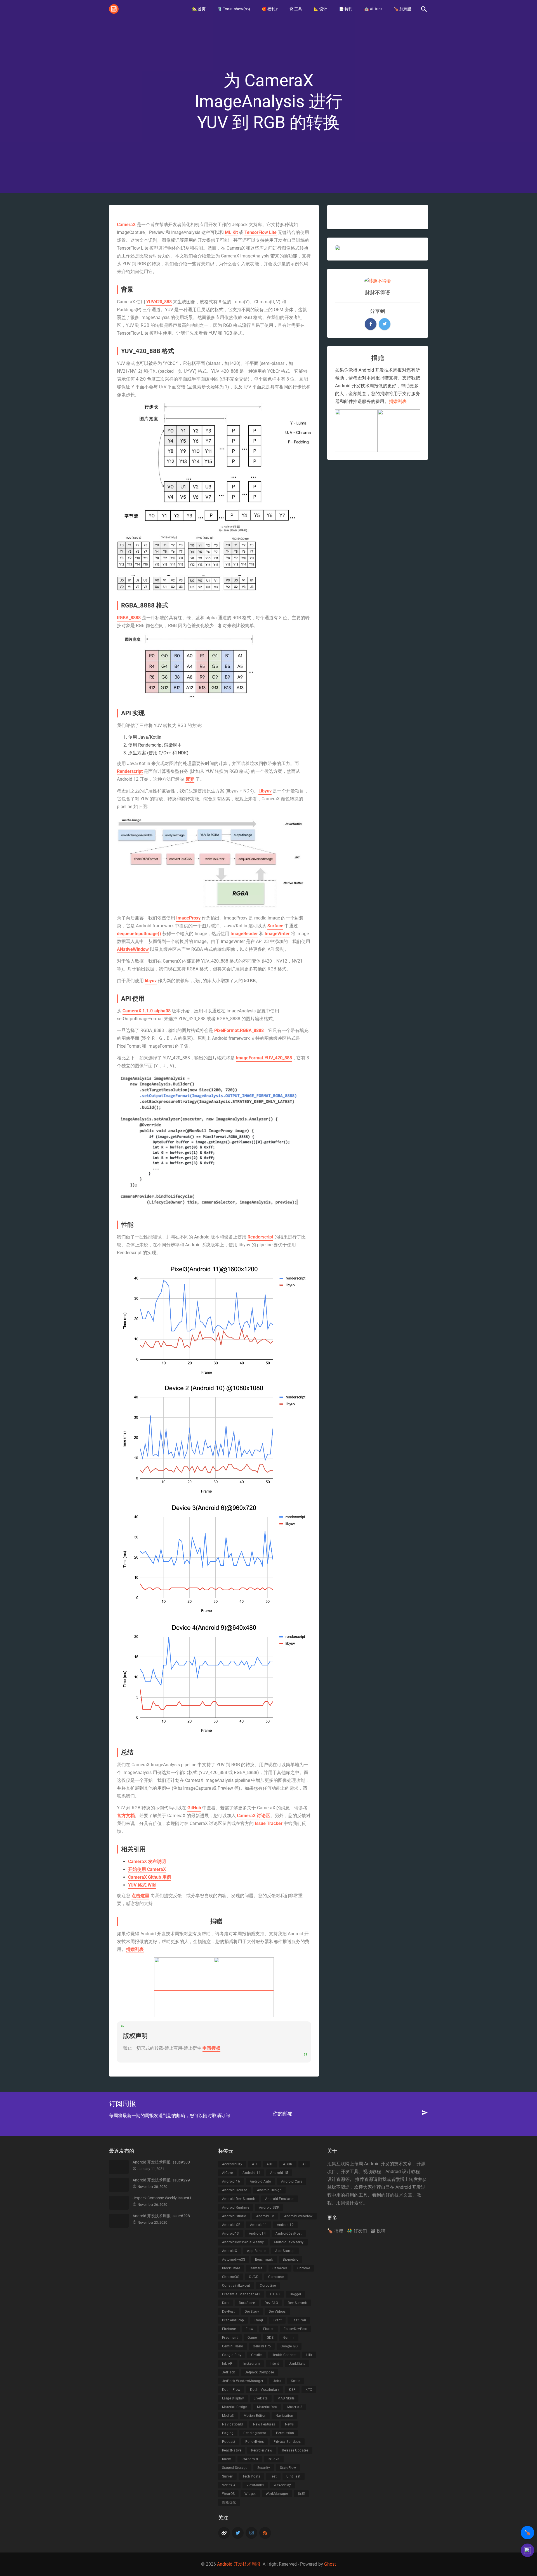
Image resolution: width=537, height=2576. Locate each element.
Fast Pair (299, 2320)
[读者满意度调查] (527, 2550)
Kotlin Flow (231, 2390)
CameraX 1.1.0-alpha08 (147, 1011)
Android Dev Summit (239, 2199)
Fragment (230, 2338)
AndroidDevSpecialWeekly (243, 2242)
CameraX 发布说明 (147, 1861)
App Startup (285, 2251)
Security (264, 2468)
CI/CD (254, 2277)
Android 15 (279, 2173)
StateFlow (288, 2468)
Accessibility (232, 2164)
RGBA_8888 (129, 618)
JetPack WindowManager (243, 2381)
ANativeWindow (133, 949)
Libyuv (265, 791)
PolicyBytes (255, 2442)
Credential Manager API (241, 2294)
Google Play (232, 2355)
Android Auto (261, 2181)
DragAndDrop (233, 2320)
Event (277, 2320)
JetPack (229, 2372)
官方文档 (126, 1816)
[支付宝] (184, 1987)
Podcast (229, 2442)
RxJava (274, 2459)
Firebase (229, 2329)
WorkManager (277, 2494)
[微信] (244, 1987)
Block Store (231, 2268)
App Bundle (256, 2251)
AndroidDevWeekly (288, 2242)
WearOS (228, 2494)
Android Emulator (279, 2199)
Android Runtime (236, 2207)
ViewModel (255, 2485)
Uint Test (294, 2476)
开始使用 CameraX (147, 1869)
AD (254, 2164)
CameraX (126, 225)
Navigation (284, 2416)
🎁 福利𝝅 (270, 9)
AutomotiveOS (234, 2260)
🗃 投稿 (378, 2231)
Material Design (235, 2407)
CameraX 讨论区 (254, 1816)
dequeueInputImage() (139, 934)
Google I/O (289, 2346)
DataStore (247, 2303)
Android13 (231, 2234)
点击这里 (140, 1896)
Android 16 (231, 2181)
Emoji (258, 2320)
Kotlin (296, 2381)
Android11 (259, 2225)
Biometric (290, 2260)
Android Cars (292, 2181)
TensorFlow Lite (261, 232)
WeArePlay (282, 2485)
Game (252, 2338)
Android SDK (269, 2207)
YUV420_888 (159, 302)
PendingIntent (255, 2433)
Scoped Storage (235, 2468)
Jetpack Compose (260, 2372)
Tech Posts (251, 2476)
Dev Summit (298, 2303)
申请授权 (211, 2048)
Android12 (285, 2225)
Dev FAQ (271, 2303)
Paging (228, 2433)
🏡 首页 (199, 9)
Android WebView (298, 2216)
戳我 (382, 2179)
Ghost (330, 2564)
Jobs (277, 2381)
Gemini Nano (233, 2346)
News (289, 2424)
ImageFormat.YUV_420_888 (264, 1058)
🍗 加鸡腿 (402, 9)
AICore (227, 2173)
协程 (301, 2494)
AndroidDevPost (289, 2234)
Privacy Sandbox (287, 2442)
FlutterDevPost (296, 2329)
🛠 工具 (296, 9)
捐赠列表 (135, 1949)
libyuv (151, 981)
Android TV (265, 2216)
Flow (249, 2329)
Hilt (309, 2355)
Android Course (235, 2190)
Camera (256, 2268)
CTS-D (275, 2294)
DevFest (229, 2312)
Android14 (257, 2234)
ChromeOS (231, 2277)
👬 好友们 (357, 2231)
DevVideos (277, 2312)
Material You (267, 2407)
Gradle (256, 2355)
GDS (270, 2338)
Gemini (289, 2338)
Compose (276, 2277)
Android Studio (234, 2216)
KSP (292, 2390)
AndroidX (230, 2251)
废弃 (190, 779)
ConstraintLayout (236, 2286)
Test (273, 2476)
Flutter (268, 2329)
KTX (309, 2390)
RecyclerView (262, 2450)
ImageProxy (188, 918)
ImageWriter (277, 934)
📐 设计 (321, 9)
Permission (285, 2433)
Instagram (252, 2364)
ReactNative (232, 2450)
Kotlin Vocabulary (265, 2390)
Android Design (269, 2190)
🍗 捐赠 (335, 2231)
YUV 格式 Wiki (142, 1885)
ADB (270, 2164)
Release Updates (295, 2450)
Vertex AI (229, 2485)
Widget (250, 2494)
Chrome (304, 2268)
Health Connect (284, 2355)
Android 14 (251, 2173)
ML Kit (231, 232)
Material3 (295, 2407)
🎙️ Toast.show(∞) (234, 9)
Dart (226, 2303)
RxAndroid (250, 2459)
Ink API (228, 2364)
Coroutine (268, 2286)
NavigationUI (233, 2424)
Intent (274, 2364)
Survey (227, 2476)
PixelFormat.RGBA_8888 (239, 1030)
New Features (264, 2424)
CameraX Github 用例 (150, 1877)
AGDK (288, 2164)
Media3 (228, 2416)
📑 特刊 (346, 9)
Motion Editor (255, 2416)
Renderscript (130, 771)
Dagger (295, 2294)
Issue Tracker (269, 1823)
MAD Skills (286, 2398)
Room (227, 2459)
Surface (275, 926)
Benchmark (264, 2260)
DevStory (252, 2312)
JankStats (297, 2364)
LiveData (261, 2398)
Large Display (233, 2398)
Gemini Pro (262, 2346)
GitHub (194, 1808)
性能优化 (229, 2502)
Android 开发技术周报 (239, 2564)
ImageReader (244, 934)
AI (304, 2164)
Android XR (231, 2225)
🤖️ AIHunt (373, 9)
